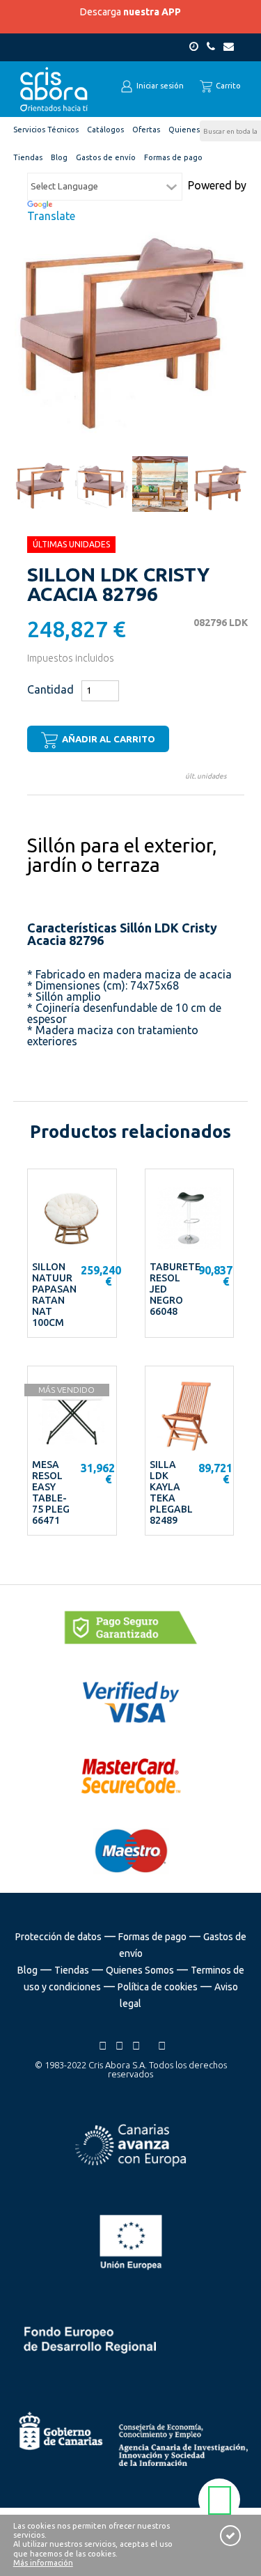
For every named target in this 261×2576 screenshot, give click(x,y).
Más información (43, 2563)
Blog (27, 1970)
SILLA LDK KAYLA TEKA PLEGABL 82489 (171, 1492)
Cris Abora (54, 89)
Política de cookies (158, 1987)
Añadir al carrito (108, 739)
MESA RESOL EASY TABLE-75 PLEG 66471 (51, 1492)
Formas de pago (152, 1937)
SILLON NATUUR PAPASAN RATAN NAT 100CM (54, 1295)
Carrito (227, 86)
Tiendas (72, 1970)
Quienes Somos (140, 1970)
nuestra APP (152, 12)
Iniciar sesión (159, 86)
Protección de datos (58, 1937)
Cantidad (50, 689)
